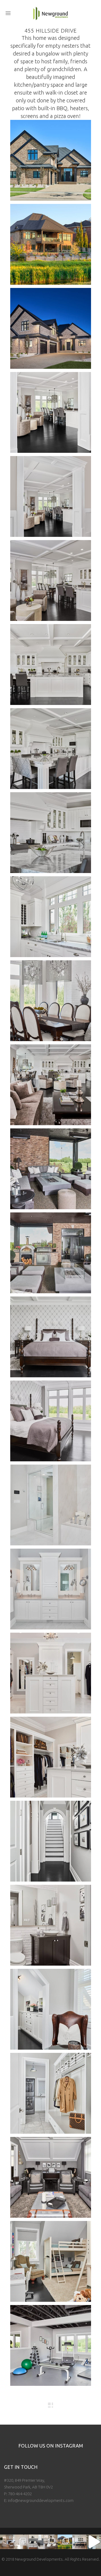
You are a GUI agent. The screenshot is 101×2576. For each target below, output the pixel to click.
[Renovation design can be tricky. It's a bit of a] (94, 2542)
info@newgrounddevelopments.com (41, 2500)
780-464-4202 (20, 2494)
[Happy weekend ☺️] (7, 2542)
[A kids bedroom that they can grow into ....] (36, 2542)
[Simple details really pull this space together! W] (22, 2542)
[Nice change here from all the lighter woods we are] (51, 2542)
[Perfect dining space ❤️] (79, 2542)
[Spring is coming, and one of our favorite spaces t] (65, 2542)
